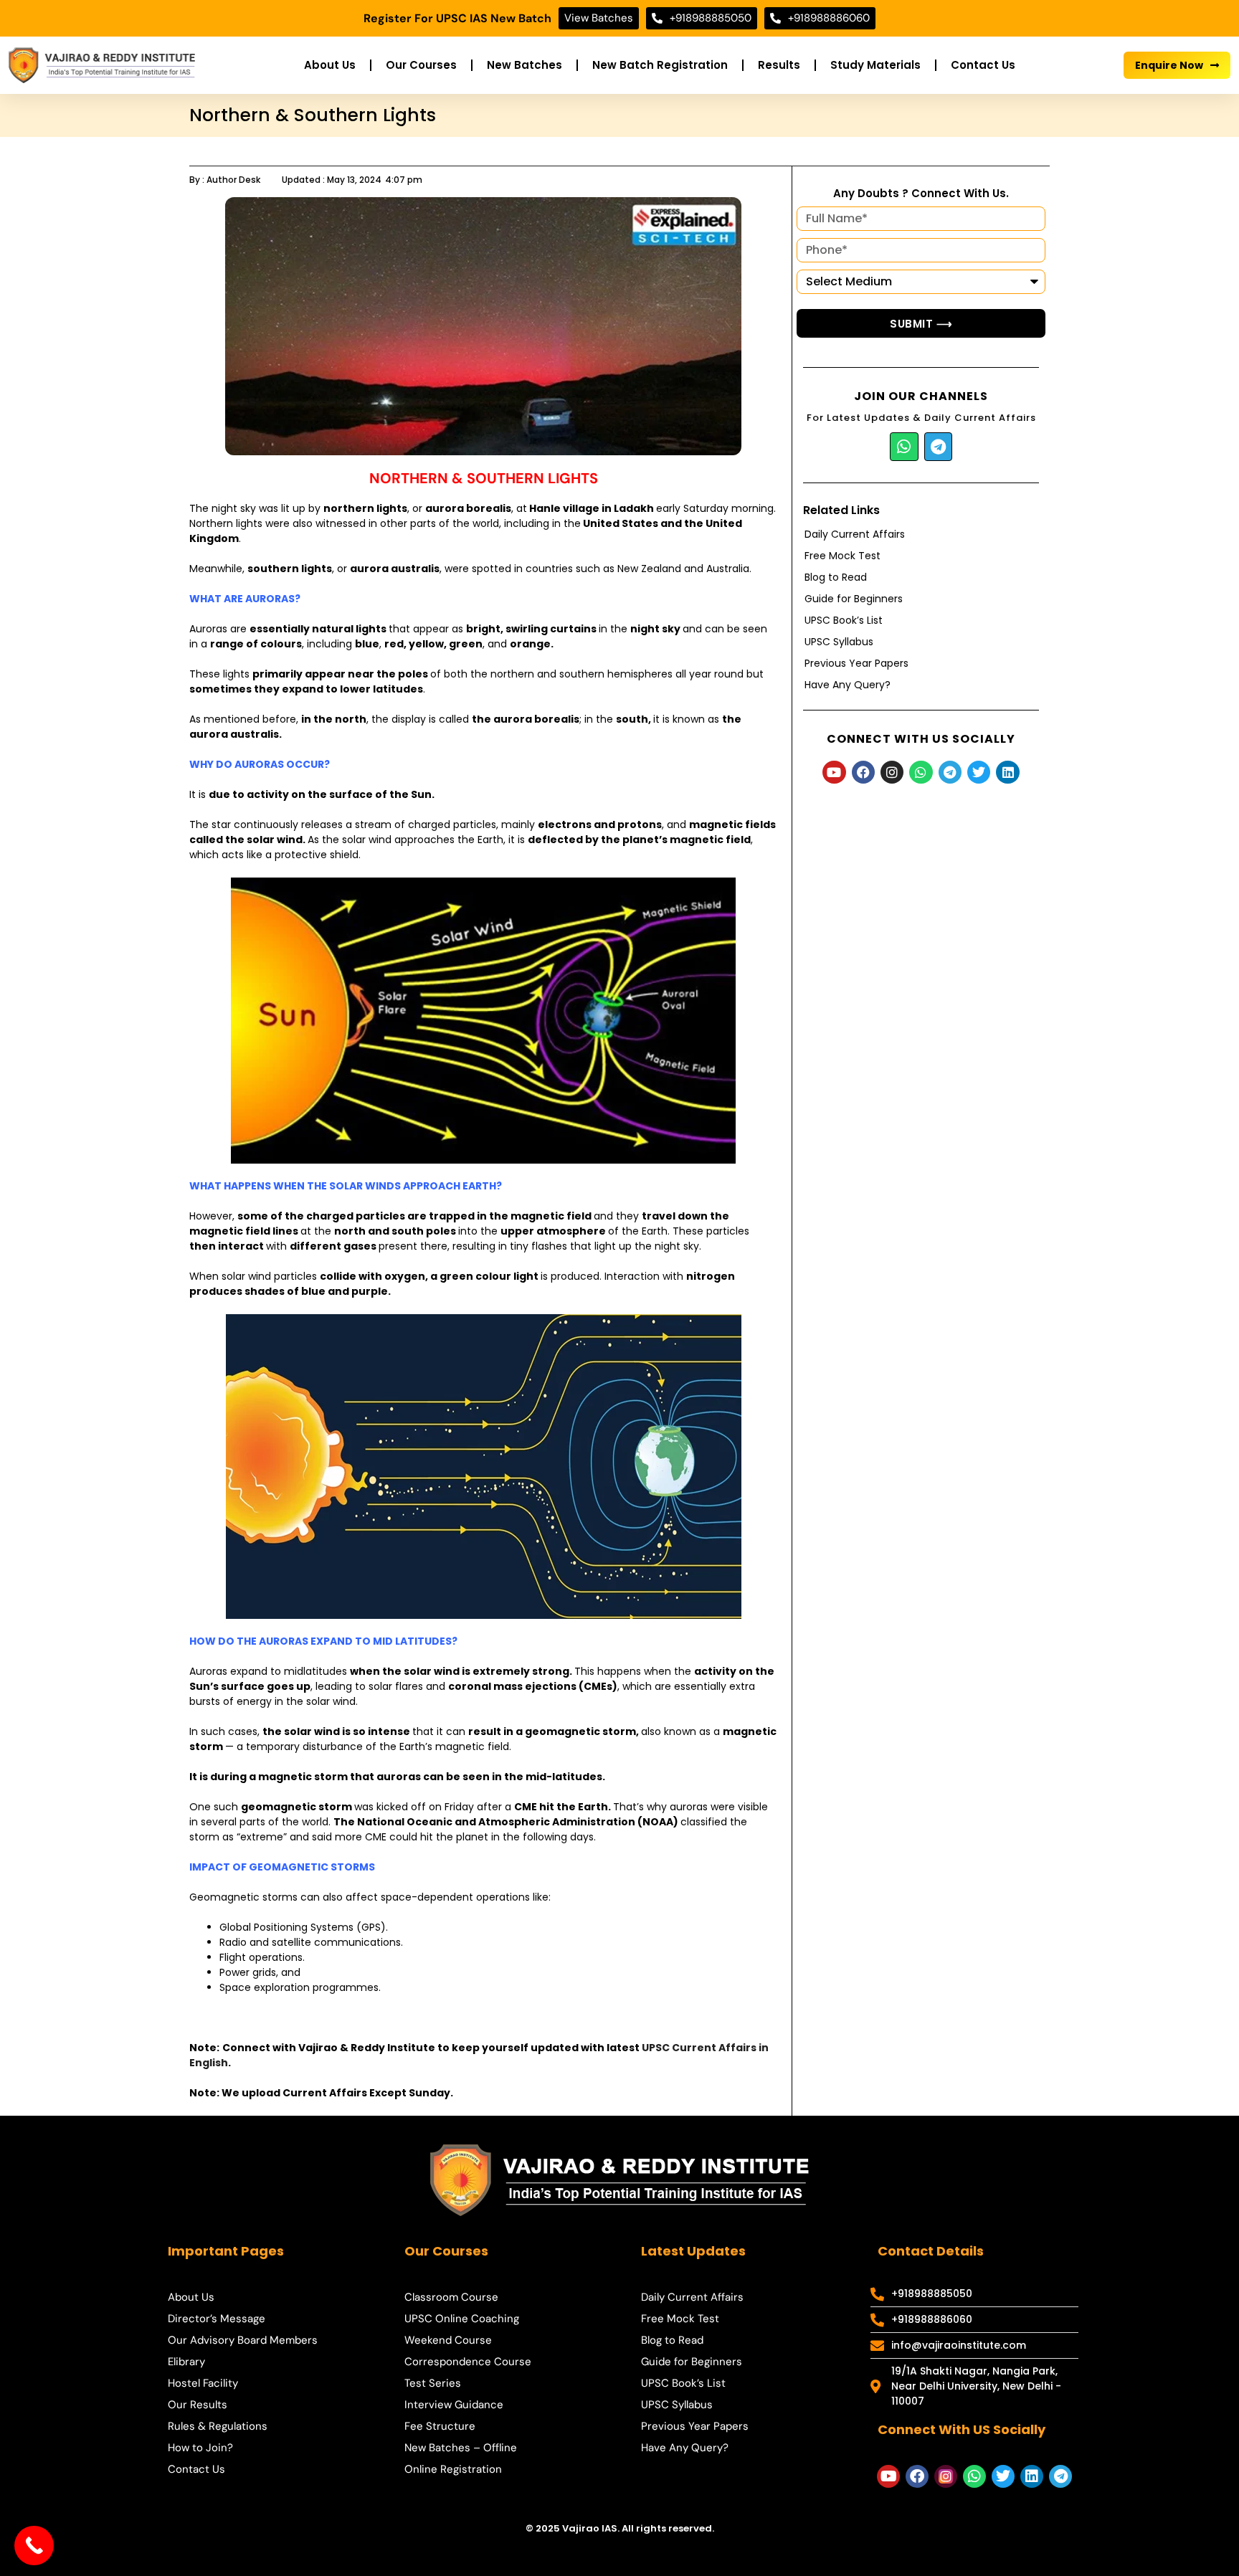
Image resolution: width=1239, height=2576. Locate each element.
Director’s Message (217, 2319)
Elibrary (186, 2362)
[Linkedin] (1007, 772)
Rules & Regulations (218, 2426)
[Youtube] (834, 772)
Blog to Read (836, 577)
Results (779, 65)
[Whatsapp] (904, 447)
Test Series (433, 2383)
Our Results (198, 2405)
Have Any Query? (848, 685)
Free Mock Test (842, 556)
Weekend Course (448, 2340)
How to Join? (200, 2448)
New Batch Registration (660, 65)
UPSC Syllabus (839, 642)
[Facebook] (863, 772)
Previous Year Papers (856, 663)
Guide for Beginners (854, 599)
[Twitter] (979, 772)
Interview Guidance (454, 2405)
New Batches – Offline (461, 2448)
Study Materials (875, 65)
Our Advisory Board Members (243, 2340)
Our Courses (421, 65)
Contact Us (983, 65)
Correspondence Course (468, 2362)
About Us (330, 65)
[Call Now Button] (34, 2546)
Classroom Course (451, 2297)
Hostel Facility (203, 2383)
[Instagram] (892, 772)
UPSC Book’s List (844, 620)
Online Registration (453, 2469)
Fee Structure (440, 2426)
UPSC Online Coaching (462, 2319)
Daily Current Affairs (855, 534)
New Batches (524, 65)
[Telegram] (939, 447)
